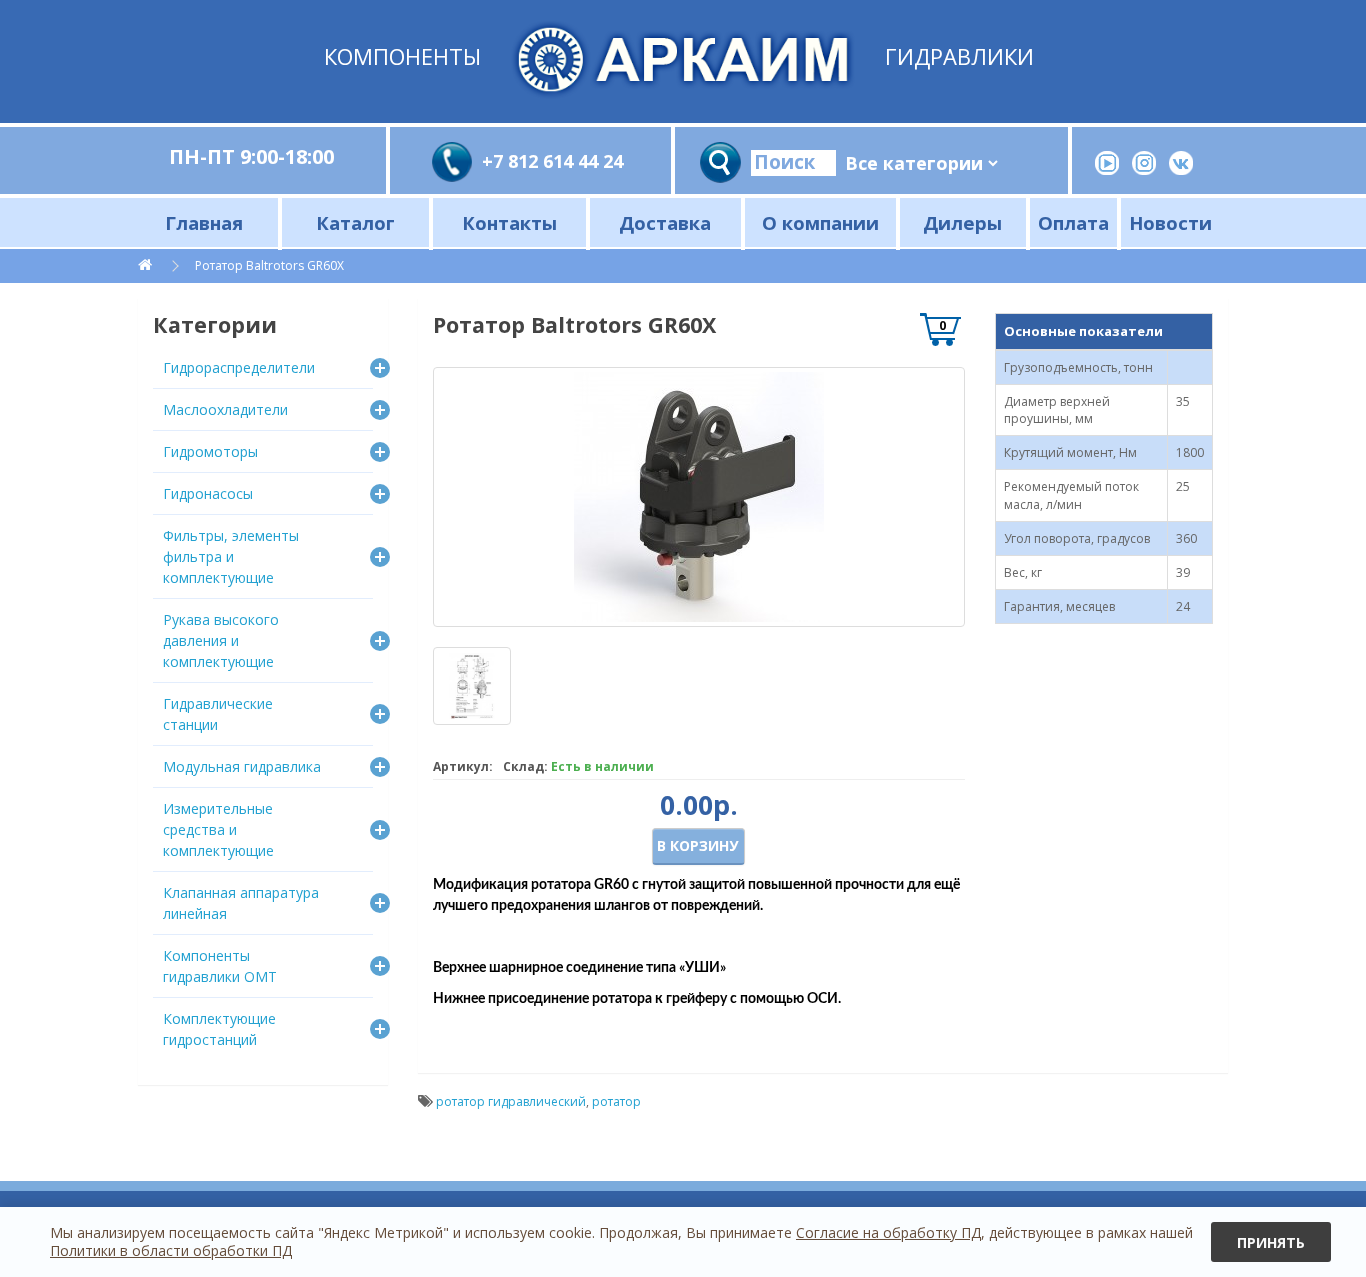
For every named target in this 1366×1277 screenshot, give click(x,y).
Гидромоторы (210, 451)
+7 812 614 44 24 (552, 161)
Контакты (509, 222)
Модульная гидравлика (242, 766)
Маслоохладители (225, 409)
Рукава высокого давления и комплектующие (221, 640)
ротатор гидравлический (511, 1101)
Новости (1170, 222)
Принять (1271, 1242)
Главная (204, 222)
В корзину (697, 845)
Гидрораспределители (239, 367)
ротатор (616, 1101)
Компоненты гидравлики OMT (220, 966)
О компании (820, 222)
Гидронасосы (208, 493)
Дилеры (962, 222)
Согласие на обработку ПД (888, 1232)
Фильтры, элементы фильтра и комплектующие (231, 556)
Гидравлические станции (218, 714)
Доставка (665, 222)
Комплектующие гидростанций (219, 1029)
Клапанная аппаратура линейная (241, 903)
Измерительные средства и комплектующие (218, 829)
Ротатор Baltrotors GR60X (269, 265)
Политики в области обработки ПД (171, 1250)
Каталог (355, 222)
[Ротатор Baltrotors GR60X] (699, 497)
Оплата (1073, 222)
